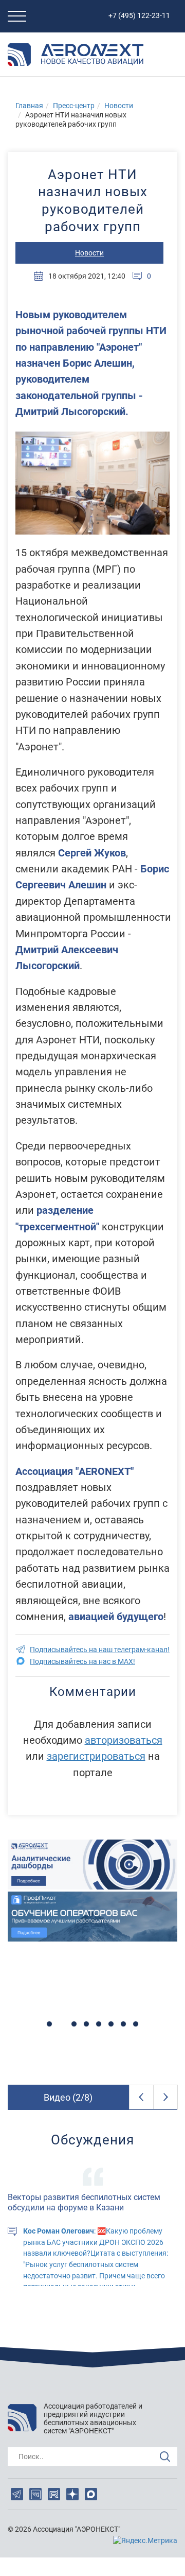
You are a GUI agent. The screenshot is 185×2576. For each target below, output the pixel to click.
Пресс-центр (74, 106)
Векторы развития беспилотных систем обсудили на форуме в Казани (84, 2203)
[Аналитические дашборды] (92, 1865)
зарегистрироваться (96, 1756)
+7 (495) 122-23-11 (139, 15)
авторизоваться (124, 1740)
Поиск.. (31, 2457)
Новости (119, 106)
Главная (29, 106)
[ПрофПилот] (92, 1917)
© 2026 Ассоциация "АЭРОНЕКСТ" (64, 2529)
